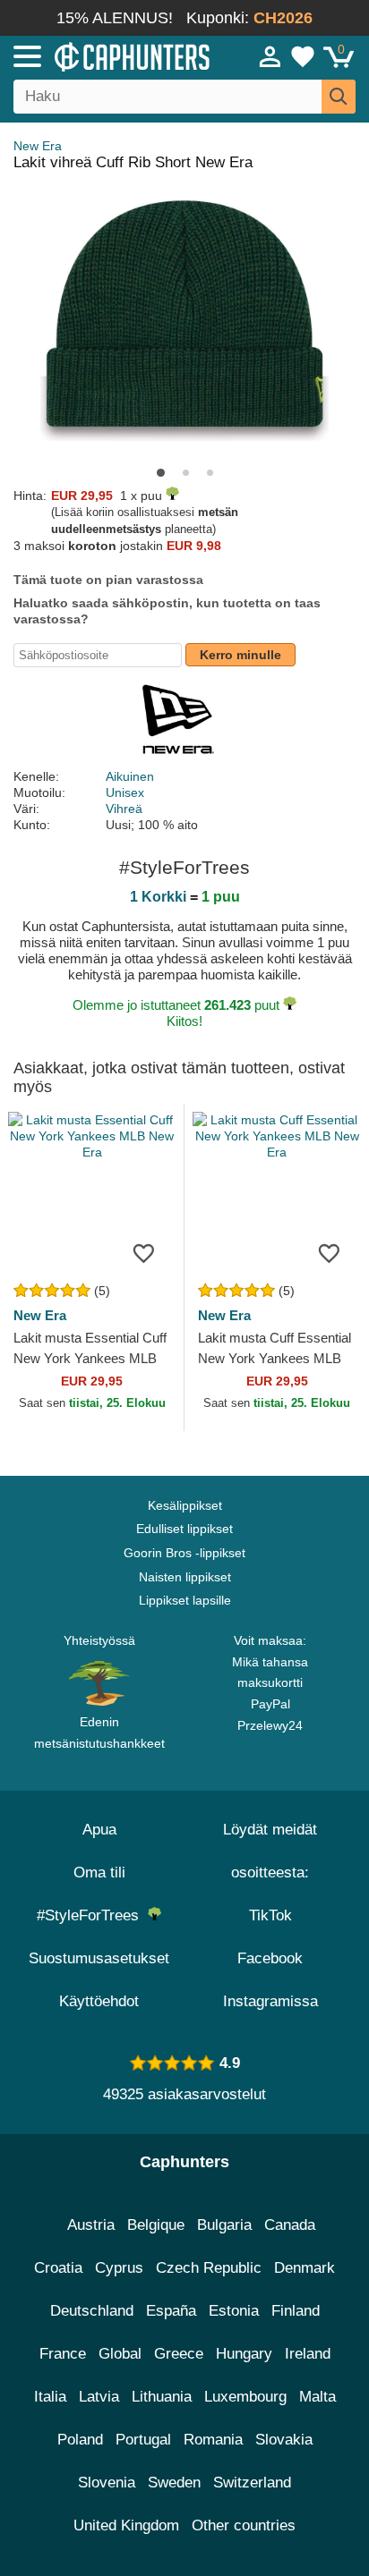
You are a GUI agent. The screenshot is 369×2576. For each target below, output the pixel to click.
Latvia (99, 2397)
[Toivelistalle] (143, 1253)
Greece (179, 2354)
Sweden (174, 2483)
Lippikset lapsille (185, 1600)
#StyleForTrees (92, 1915)
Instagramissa (270, 2001)
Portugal (143, 2440)
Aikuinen (130, 776)
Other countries (244, 2525)
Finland (296, 2311)
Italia (50, 2397)
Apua (99, 1830)
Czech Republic (209, 2268)
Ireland (308, 2354)
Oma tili (99, 1873)
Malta (318, 2397)
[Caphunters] (107, 55)
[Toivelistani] (303, 56)
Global (120, 2354)
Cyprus (119, 2268)
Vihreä (124, 809)
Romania (213, 2440)
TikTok (270, 1915)
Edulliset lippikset (184, 1529)
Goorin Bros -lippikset (184, 1553)
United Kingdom (126, 2525)
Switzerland (252, 2483)
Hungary (244, 2354)
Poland (80, 2440)
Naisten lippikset (185, 1577)
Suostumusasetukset (99, 1958)
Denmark (305, 2268)
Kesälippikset (185, 1505)
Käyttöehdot (99, 2001)
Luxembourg (245, 2397)
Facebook (270, 1958)
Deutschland (92, 2311)
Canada (290, 2225)
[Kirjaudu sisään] (270, 56)
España (171, 2311)
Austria (91, 2225)
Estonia (234, 2311)
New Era (38, 146)
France (63, 2354)
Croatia (58, 2268)
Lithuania (162, 2397)
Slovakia (284, 2440)
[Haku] (339, 97)
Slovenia (107, 2483)
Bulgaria (224, 2225)
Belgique (156, 2225)
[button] (161, 473)
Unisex (125, 792)
